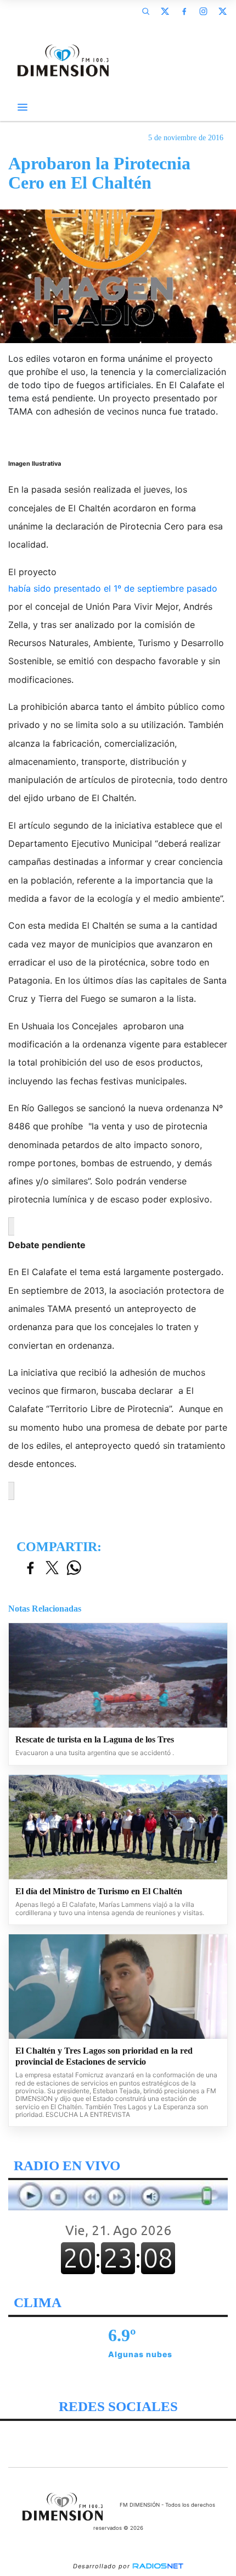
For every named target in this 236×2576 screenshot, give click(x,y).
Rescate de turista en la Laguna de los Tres (95, 1739)
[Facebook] (184, 11)
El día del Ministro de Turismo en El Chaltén (99, 1891)
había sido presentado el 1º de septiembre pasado (113, 588)
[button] (145, 11)
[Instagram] (203, 11)
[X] (165, 11)
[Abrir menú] (23, 107)
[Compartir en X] (52, 1568)
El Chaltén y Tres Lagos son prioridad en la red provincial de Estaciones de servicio (104, 2056)
